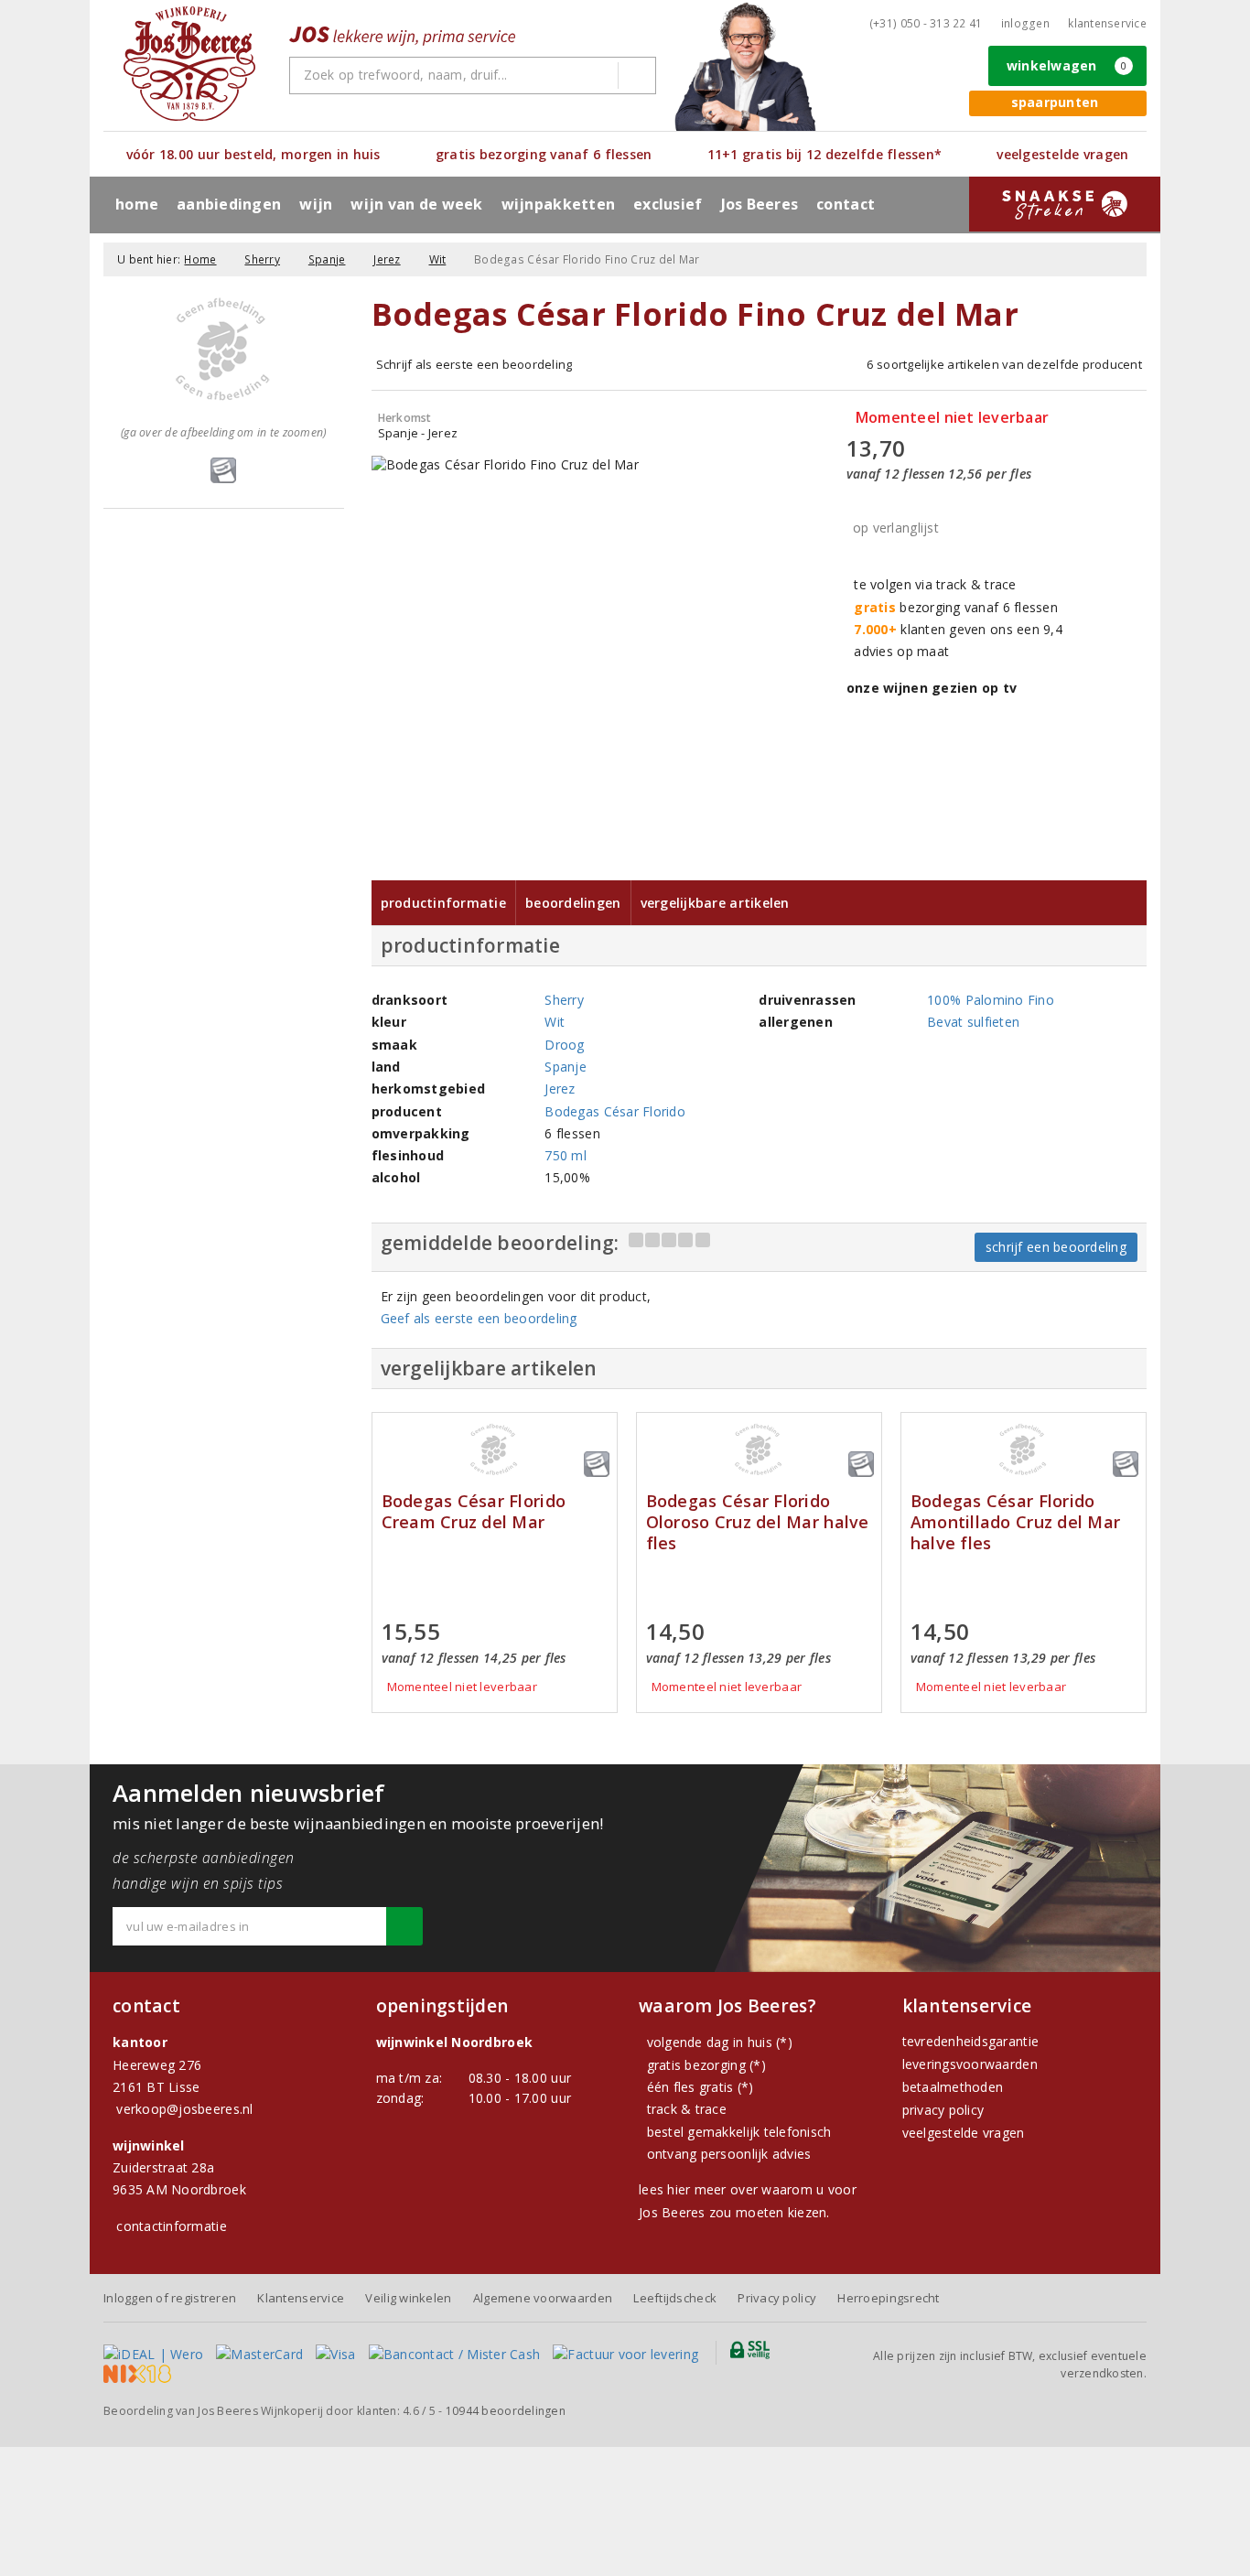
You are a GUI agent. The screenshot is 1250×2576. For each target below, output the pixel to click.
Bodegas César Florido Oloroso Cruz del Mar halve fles (758, 1522)
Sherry (262, 259)
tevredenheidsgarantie (971, 2041)
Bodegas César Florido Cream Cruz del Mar (474, 1512)
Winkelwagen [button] (1067, 65)
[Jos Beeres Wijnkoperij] (189, 64)
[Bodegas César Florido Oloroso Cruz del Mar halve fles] (759, 1450)
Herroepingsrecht (888, 2298)
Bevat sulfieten (973, 1022)
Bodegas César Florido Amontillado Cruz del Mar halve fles (1015, 1522)
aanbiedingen (229, 204)
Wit (438, 259)
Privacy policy (777, 2298)
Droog (564, 1045)
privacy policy (943, 2110)
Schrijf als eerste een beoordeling (474, 364)
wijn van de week (416, 204)
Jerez (387, 259)
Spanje (327, 259)
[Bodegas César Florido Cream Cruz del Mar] (495, 1450)
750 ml (566, 1155)
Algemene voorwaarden (543, 2298)
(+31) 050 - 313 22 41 (926, 23)
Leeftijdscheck (675, 2298)
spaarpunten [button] (1055, 102)
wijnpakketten (558, 204)
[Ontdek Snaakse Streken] (1065, 204)
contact (846, 204)
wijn (316, 204)
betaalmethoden (953, 2087)
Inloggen (1025, 23)
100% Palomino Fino (991, 1000)
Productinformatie (444, 903)
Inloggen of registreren (170, 2298)
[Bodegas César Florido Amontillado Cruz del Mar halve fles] (1024, 1450)
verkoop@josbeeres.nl (184, 2109)
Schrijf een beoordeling (1056, 1247)
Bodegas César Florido (615, 1111)
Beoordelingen (573, 903)
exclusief (668, 204)
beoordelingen (506, 2411)
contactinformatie (172, 2226)
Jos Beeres (760, 204)
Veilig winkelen (408, 2298)
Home (137, 204)
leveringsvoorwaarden (970, 2064)
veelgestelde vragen (964, 2133)
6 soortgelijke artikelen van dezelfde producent (1004, 364)
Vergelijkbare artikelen (715, 903)
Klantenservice (1107, 23)
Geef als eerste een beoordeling (479, 1318)
